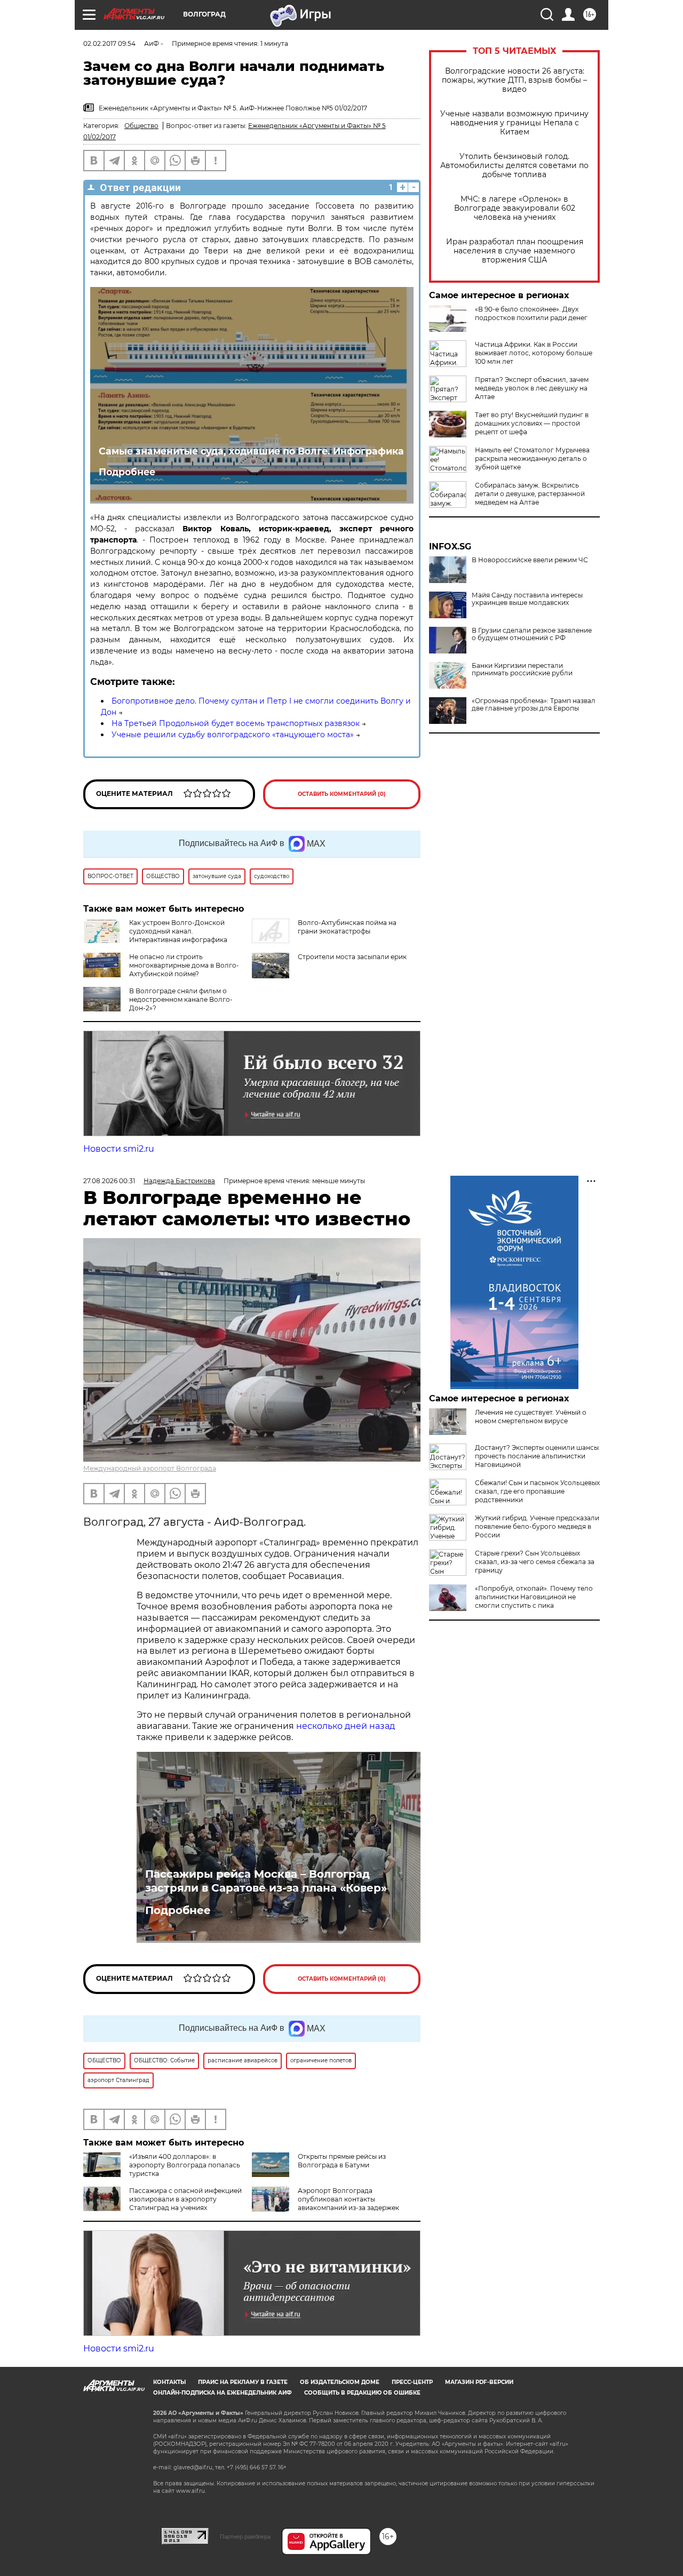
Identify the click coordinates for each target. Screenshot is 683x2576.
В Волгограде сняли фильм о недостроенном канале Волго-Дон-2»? (181, 999)
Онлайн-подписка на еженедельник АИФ (223, 2393)
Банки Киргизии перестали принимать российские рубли (522, 669)
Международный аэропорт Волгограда (150, 1468)
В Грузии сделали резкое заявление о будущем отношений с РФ (532, 634)
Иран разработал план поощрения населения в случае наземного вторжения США (515, 251)
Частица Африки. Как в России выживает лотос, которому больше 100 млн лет (534, 353)
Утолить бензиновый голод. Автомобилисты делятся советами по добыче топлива (514, 166)
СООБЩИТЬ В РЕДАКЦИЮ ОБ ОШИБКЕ (362, 2393)
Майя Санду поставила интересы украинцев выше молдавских (527, 599)
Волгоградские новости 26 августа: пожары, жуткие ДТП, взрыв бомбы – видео (514, 80)
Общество (141, 126)
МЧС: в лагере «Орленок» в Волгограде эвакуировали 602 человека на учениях (515, 208)
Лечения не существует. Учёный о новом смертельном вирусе (531, 1417)
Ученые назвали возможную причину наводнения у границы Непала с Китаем (514, 123)
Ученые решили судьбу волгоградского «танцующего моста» (233, 735)
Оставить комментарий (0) (342, 794)
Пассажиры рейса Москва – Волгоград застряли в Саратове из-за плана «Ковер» (266, 1881)
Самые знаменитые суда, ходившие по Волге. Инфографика (251, 451)
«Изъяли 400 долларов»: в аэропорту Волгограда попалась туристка (185, 2165)
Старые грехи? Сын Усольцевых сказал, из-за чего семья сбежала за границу (535, 1562)
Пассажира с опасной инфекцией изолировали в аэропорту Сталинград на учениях (185, 2199)
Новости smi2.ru (119, 1149)
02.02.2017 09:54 (109, 43)
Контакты (169, 2382)
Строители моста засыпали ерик (352, 957)
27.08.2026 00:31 (109, 1181)
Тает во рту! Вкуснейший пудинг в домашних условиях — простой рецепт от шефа (532, 423)
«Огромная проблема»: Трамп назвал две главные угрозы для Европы (534, 705)
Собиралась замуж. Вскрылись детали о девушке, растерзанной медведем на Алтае (530, 494)
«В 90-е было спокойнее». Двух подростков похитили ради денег (531, 313)
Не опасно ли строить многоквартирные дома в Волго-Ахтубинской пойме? (184, 965)
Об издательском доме (340, 2382)
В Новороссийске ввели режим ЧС (530, 560)
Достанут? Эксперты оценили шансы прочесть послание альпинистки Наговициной (537, 1456)
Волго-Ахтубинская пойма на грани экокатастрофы (347, 927)
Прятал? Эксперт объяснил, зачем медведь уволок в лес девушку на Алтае (532, 388)
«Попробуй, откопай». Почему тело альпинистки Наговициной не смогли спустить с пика (534, 1597)
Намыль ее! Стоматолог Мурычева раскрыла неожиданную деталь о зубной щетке (532, 458)
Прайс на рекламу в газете (243, 2382)
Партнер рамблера (245, 2537)
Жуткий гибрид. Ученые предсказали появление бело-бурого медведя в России (537, 1526)
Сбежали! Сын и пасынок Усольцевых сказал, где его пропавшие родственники (537, 1491)
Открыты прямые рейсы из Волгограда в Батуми (342, 2161)
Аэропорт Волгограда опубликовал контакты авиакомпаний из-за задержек (348, 2199)
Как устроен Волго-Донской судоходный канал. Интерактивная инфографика (178, 931)
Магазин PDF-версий (479, 2382)
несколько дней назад (346, 1726)
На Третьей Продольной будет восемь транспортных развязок (236, 723)
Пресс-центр (412, 2382)
